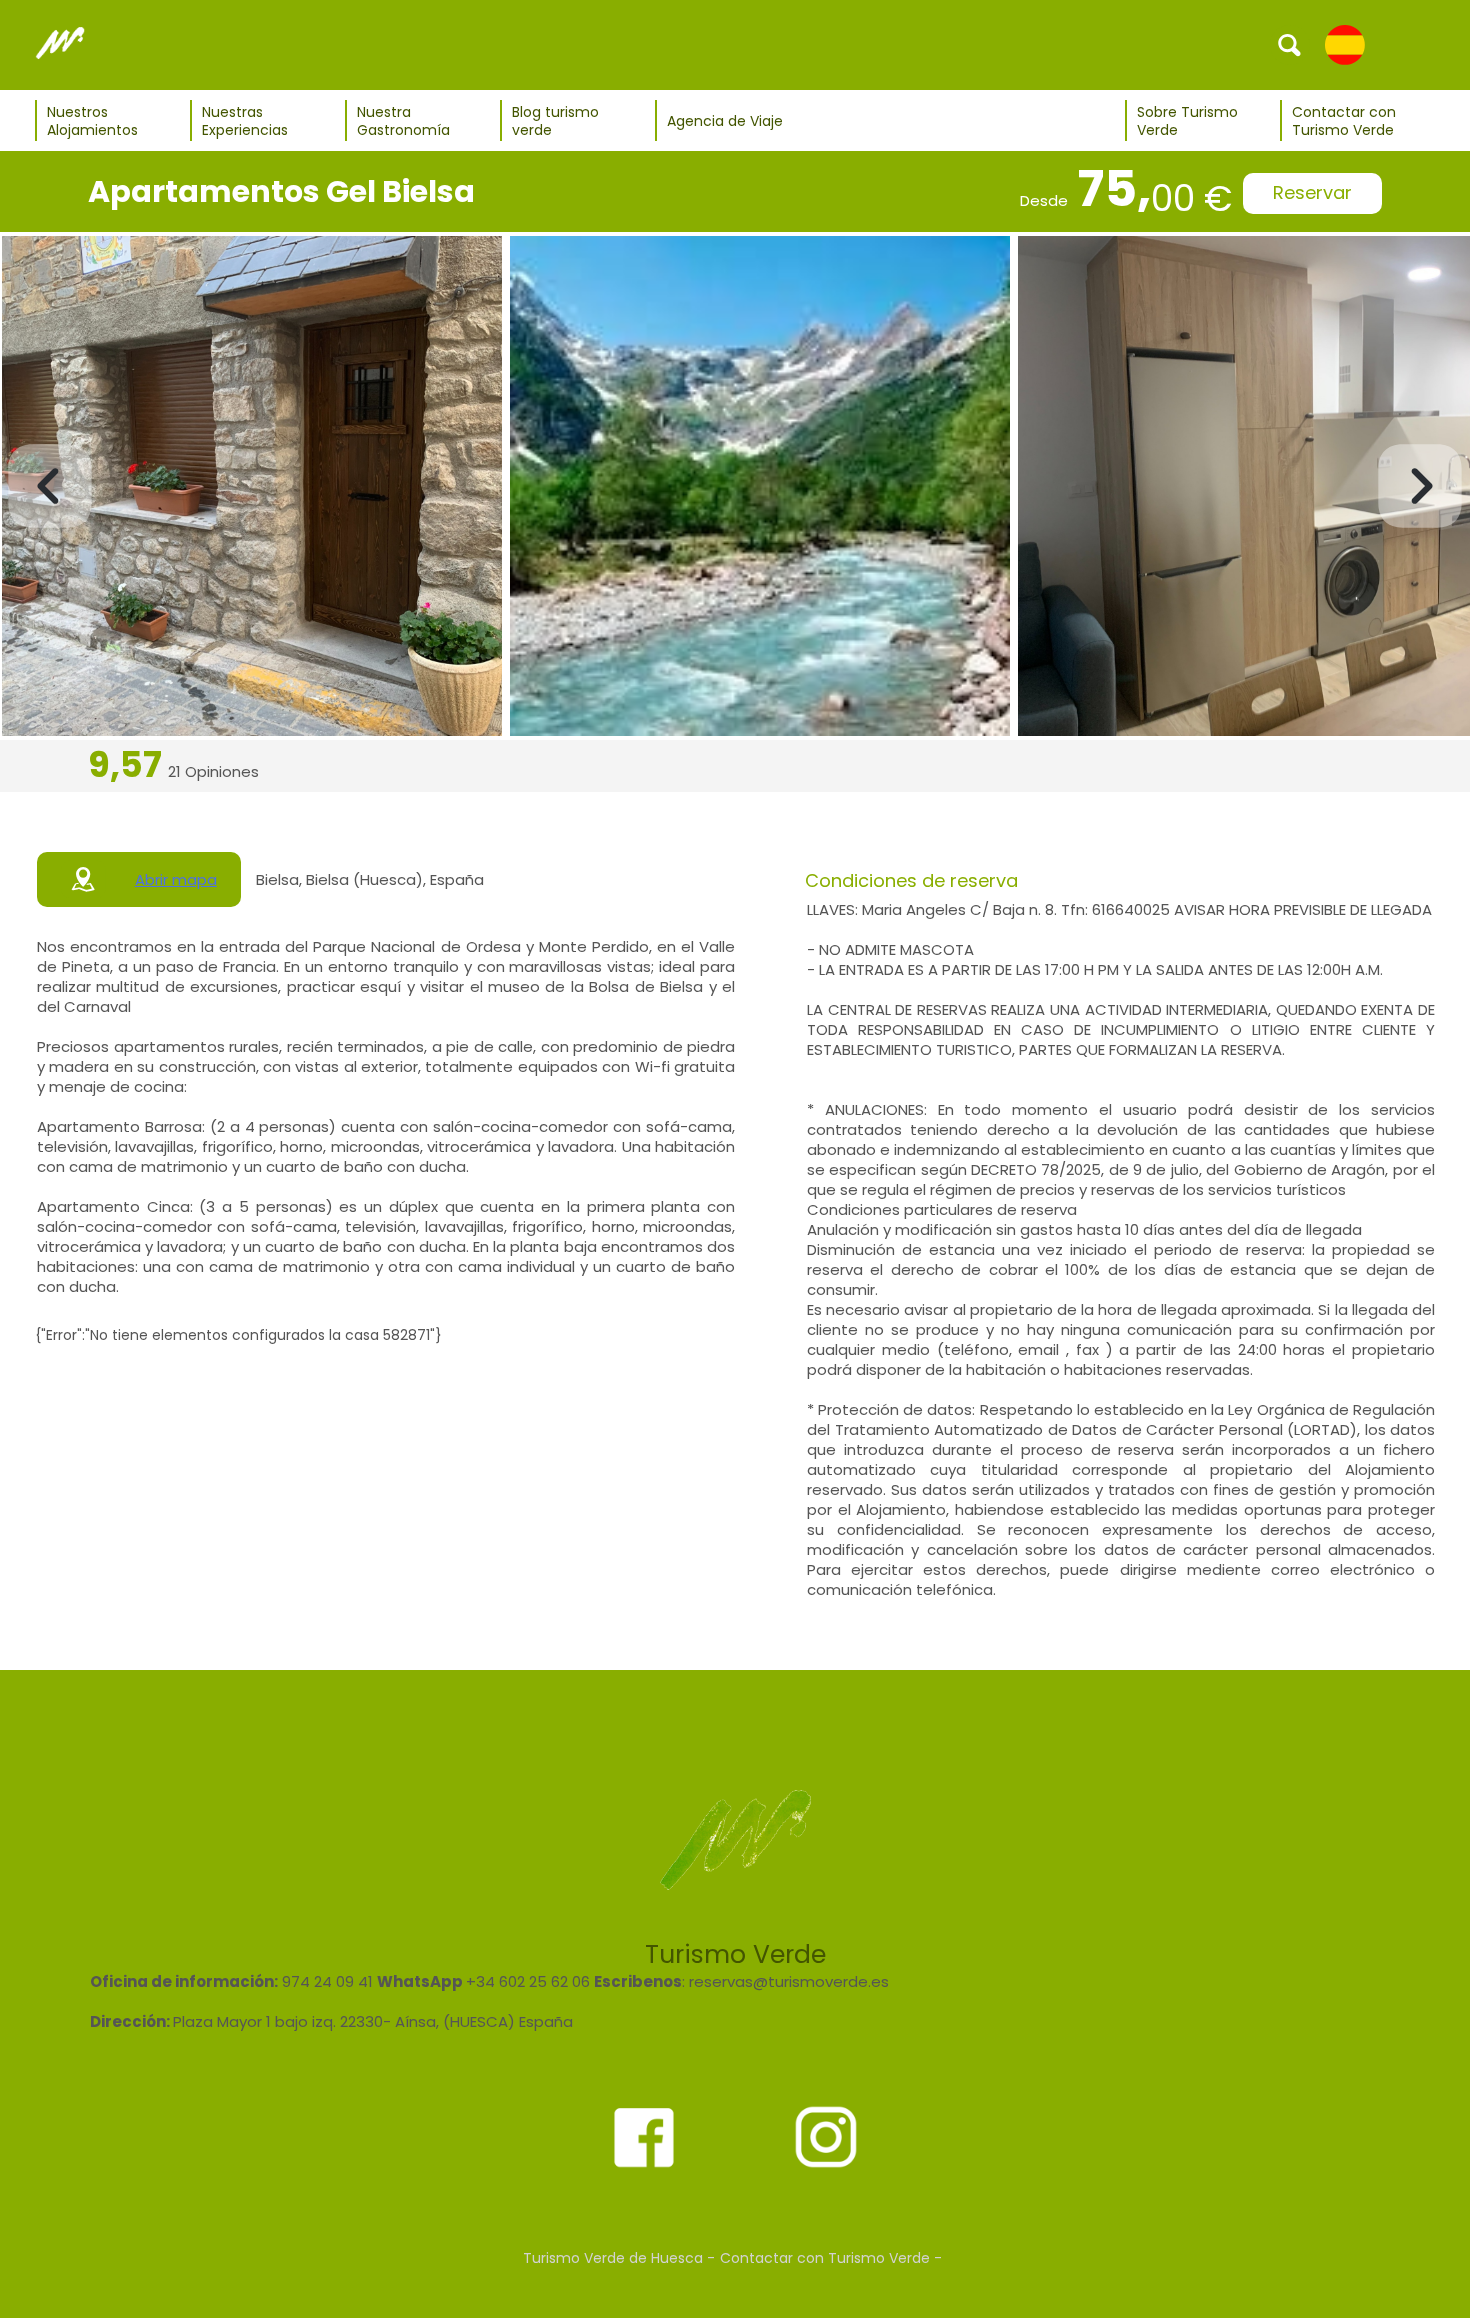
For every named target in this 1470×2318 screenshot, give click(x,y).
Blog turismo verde (555, 121)
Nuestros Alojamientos (92, 121)
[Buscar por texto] (1290, 44)
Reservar (1312, 192)
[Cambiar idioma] (1345, 44)
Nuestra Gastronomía (403, 121)
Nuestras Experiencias (245, 121)
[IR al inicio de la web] (60, 44)
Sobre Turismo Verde (1187, 121)
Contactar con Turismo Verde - (831, 2258)
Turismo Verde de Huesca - (619, 2258)
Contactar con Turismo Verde (1344, 121)
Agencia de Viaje (725, 121)
